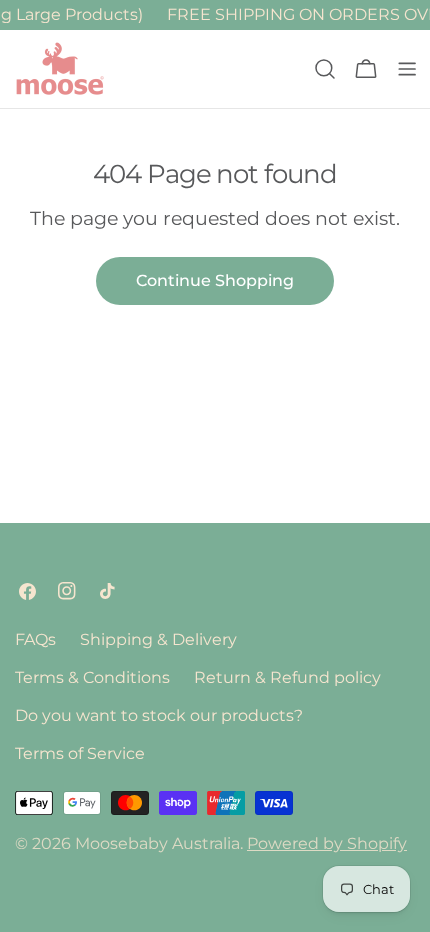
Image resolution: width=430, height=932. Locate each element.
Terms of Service (80, 753)
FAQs (35, 639)
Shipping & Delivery (158, 639)
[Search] (325, 69)
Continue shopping (215, 280)
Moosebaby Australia (157, 843)
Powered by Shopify (327, 843)
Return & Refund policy (287, 677)
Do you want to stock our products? (159, 715)
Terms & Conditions (92, 677)
